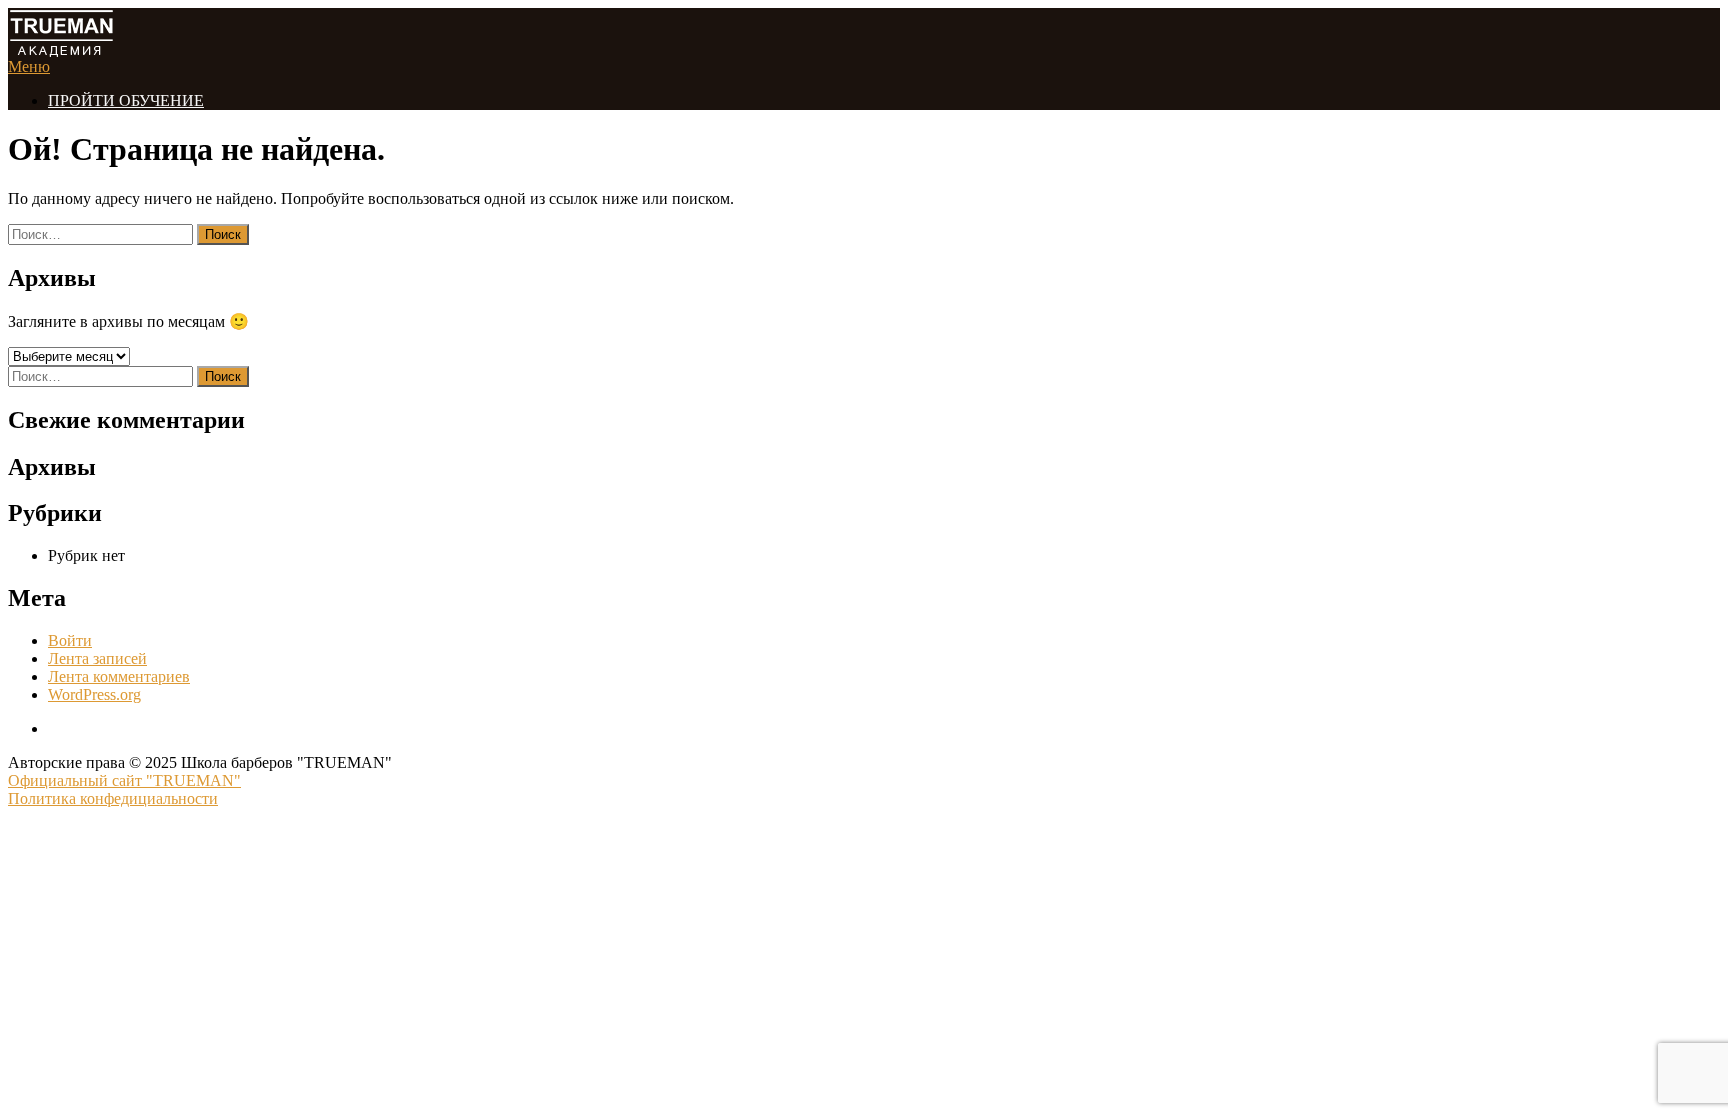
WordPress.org (94, 694)
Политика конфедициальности (113, 798)
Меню (29, 66)
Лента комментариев (119, 676)
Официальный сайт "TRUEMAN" (124, 780)
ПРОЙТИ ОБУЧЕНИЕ (126, 100)
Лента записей (97, 658)
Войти (70, 640)
